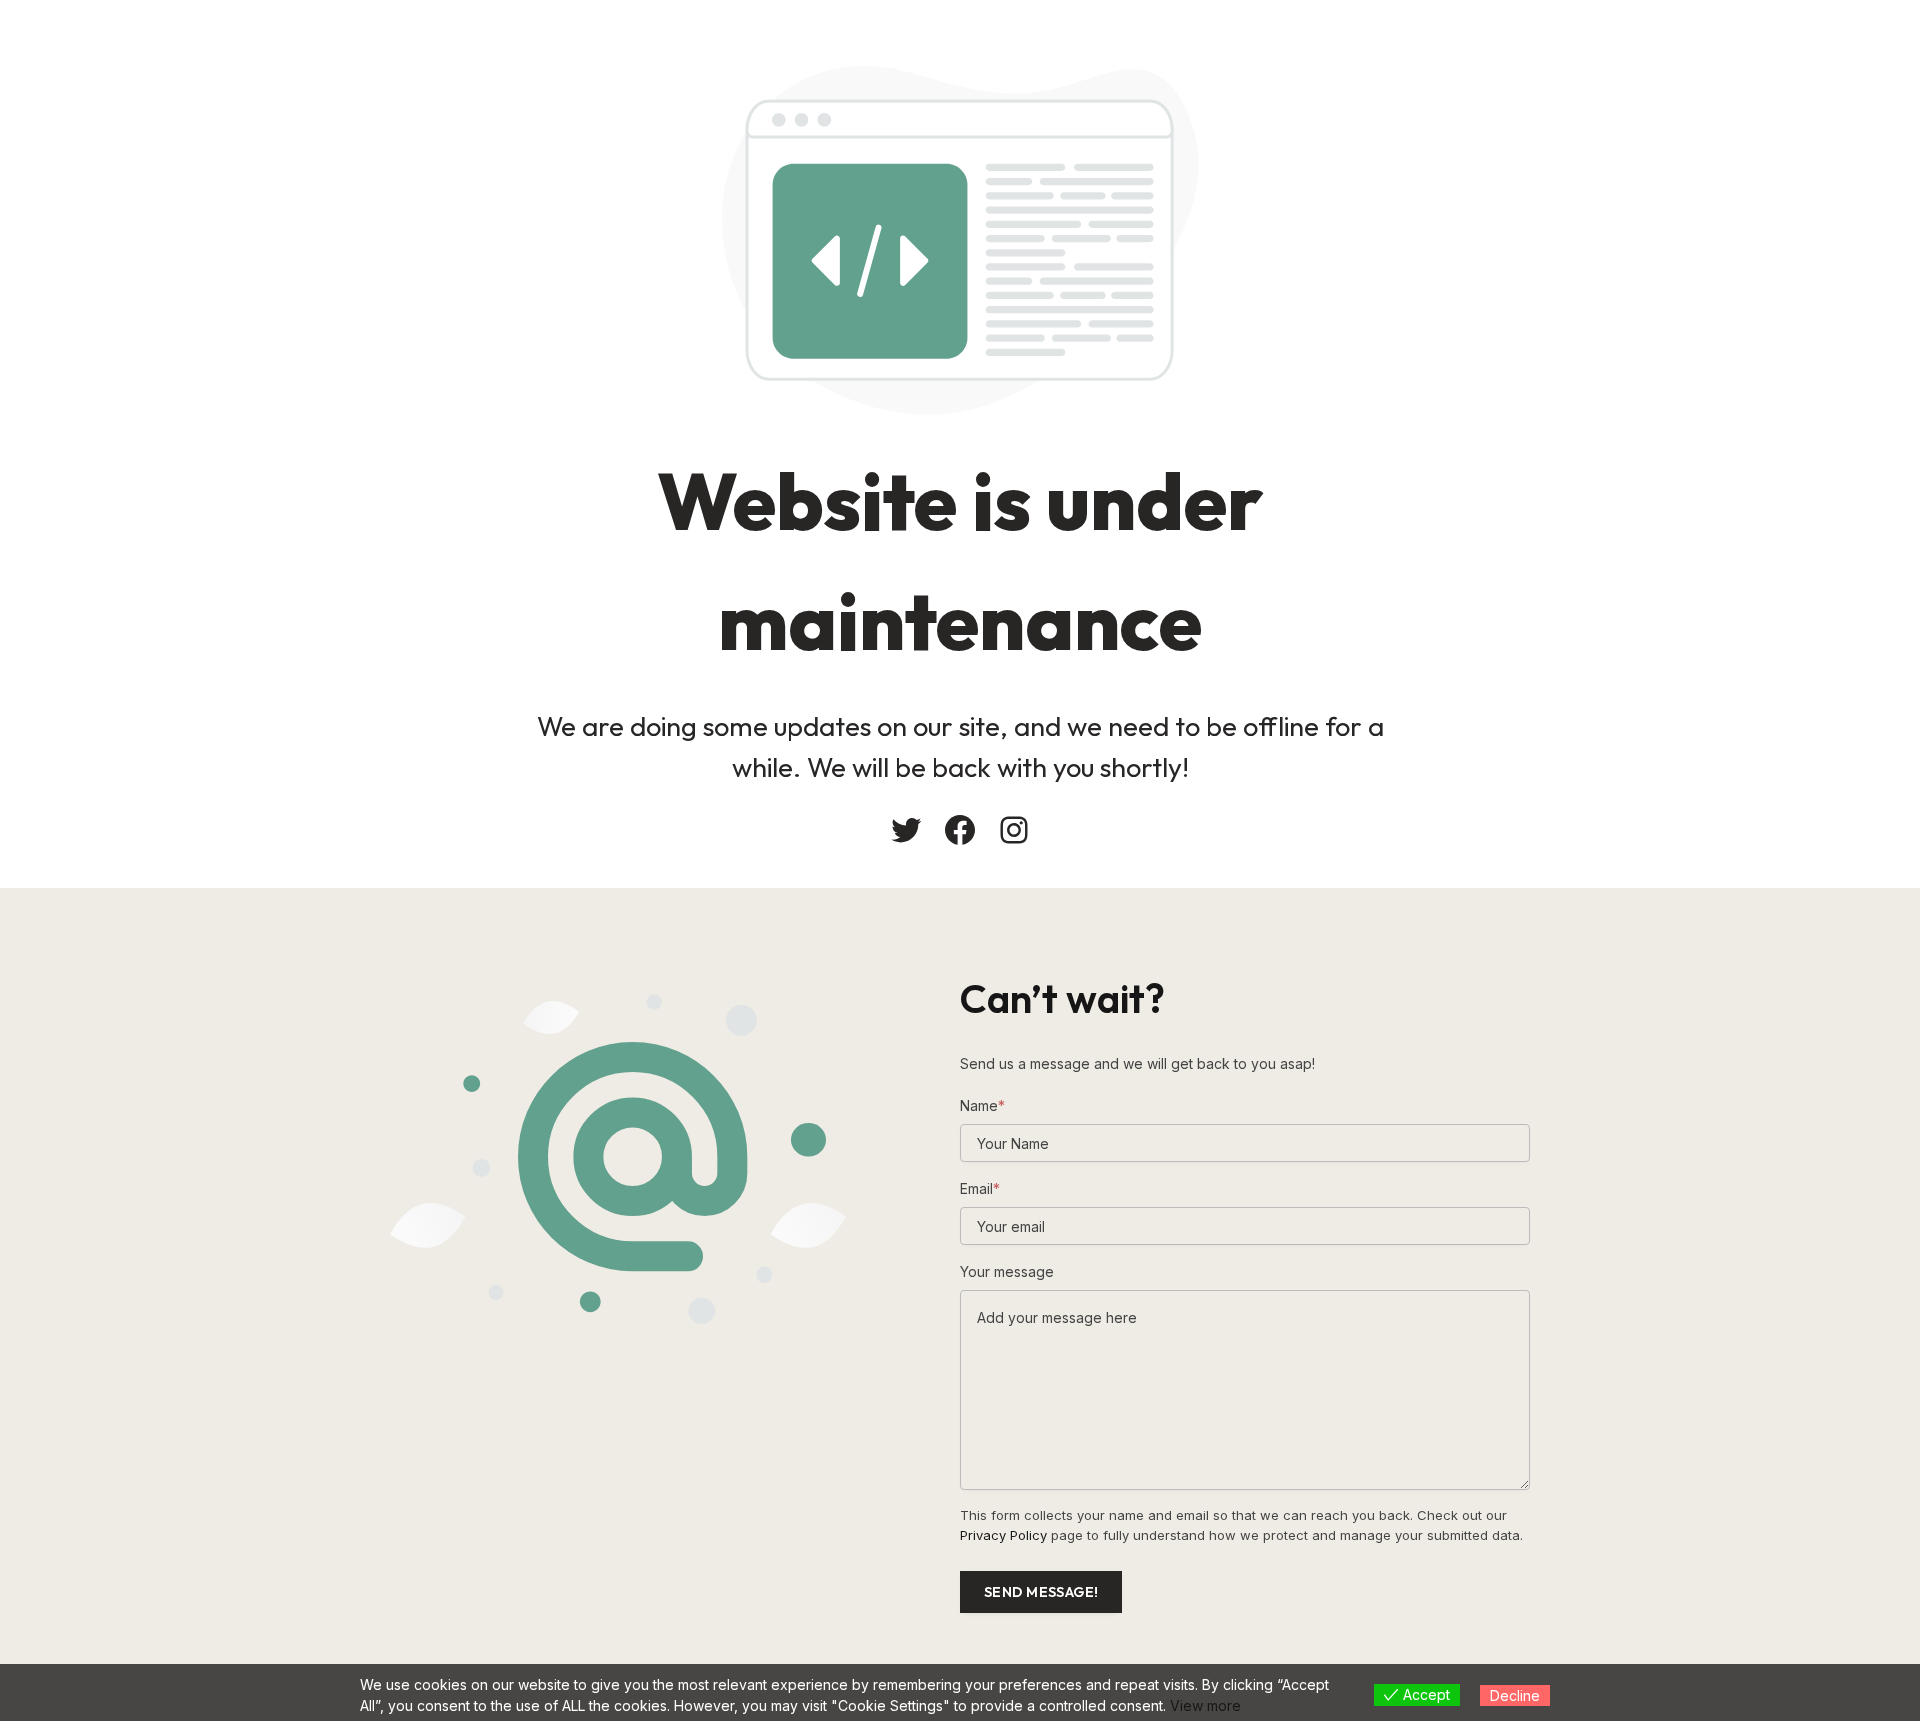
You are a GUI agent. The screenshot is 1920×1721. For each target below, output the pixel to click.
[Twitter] (906, 830)
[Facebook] (960, 830)
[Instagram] (1014, 830)
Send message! (1041, 1592)
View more (1205, 1705)
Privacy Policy (1003, 1535)
